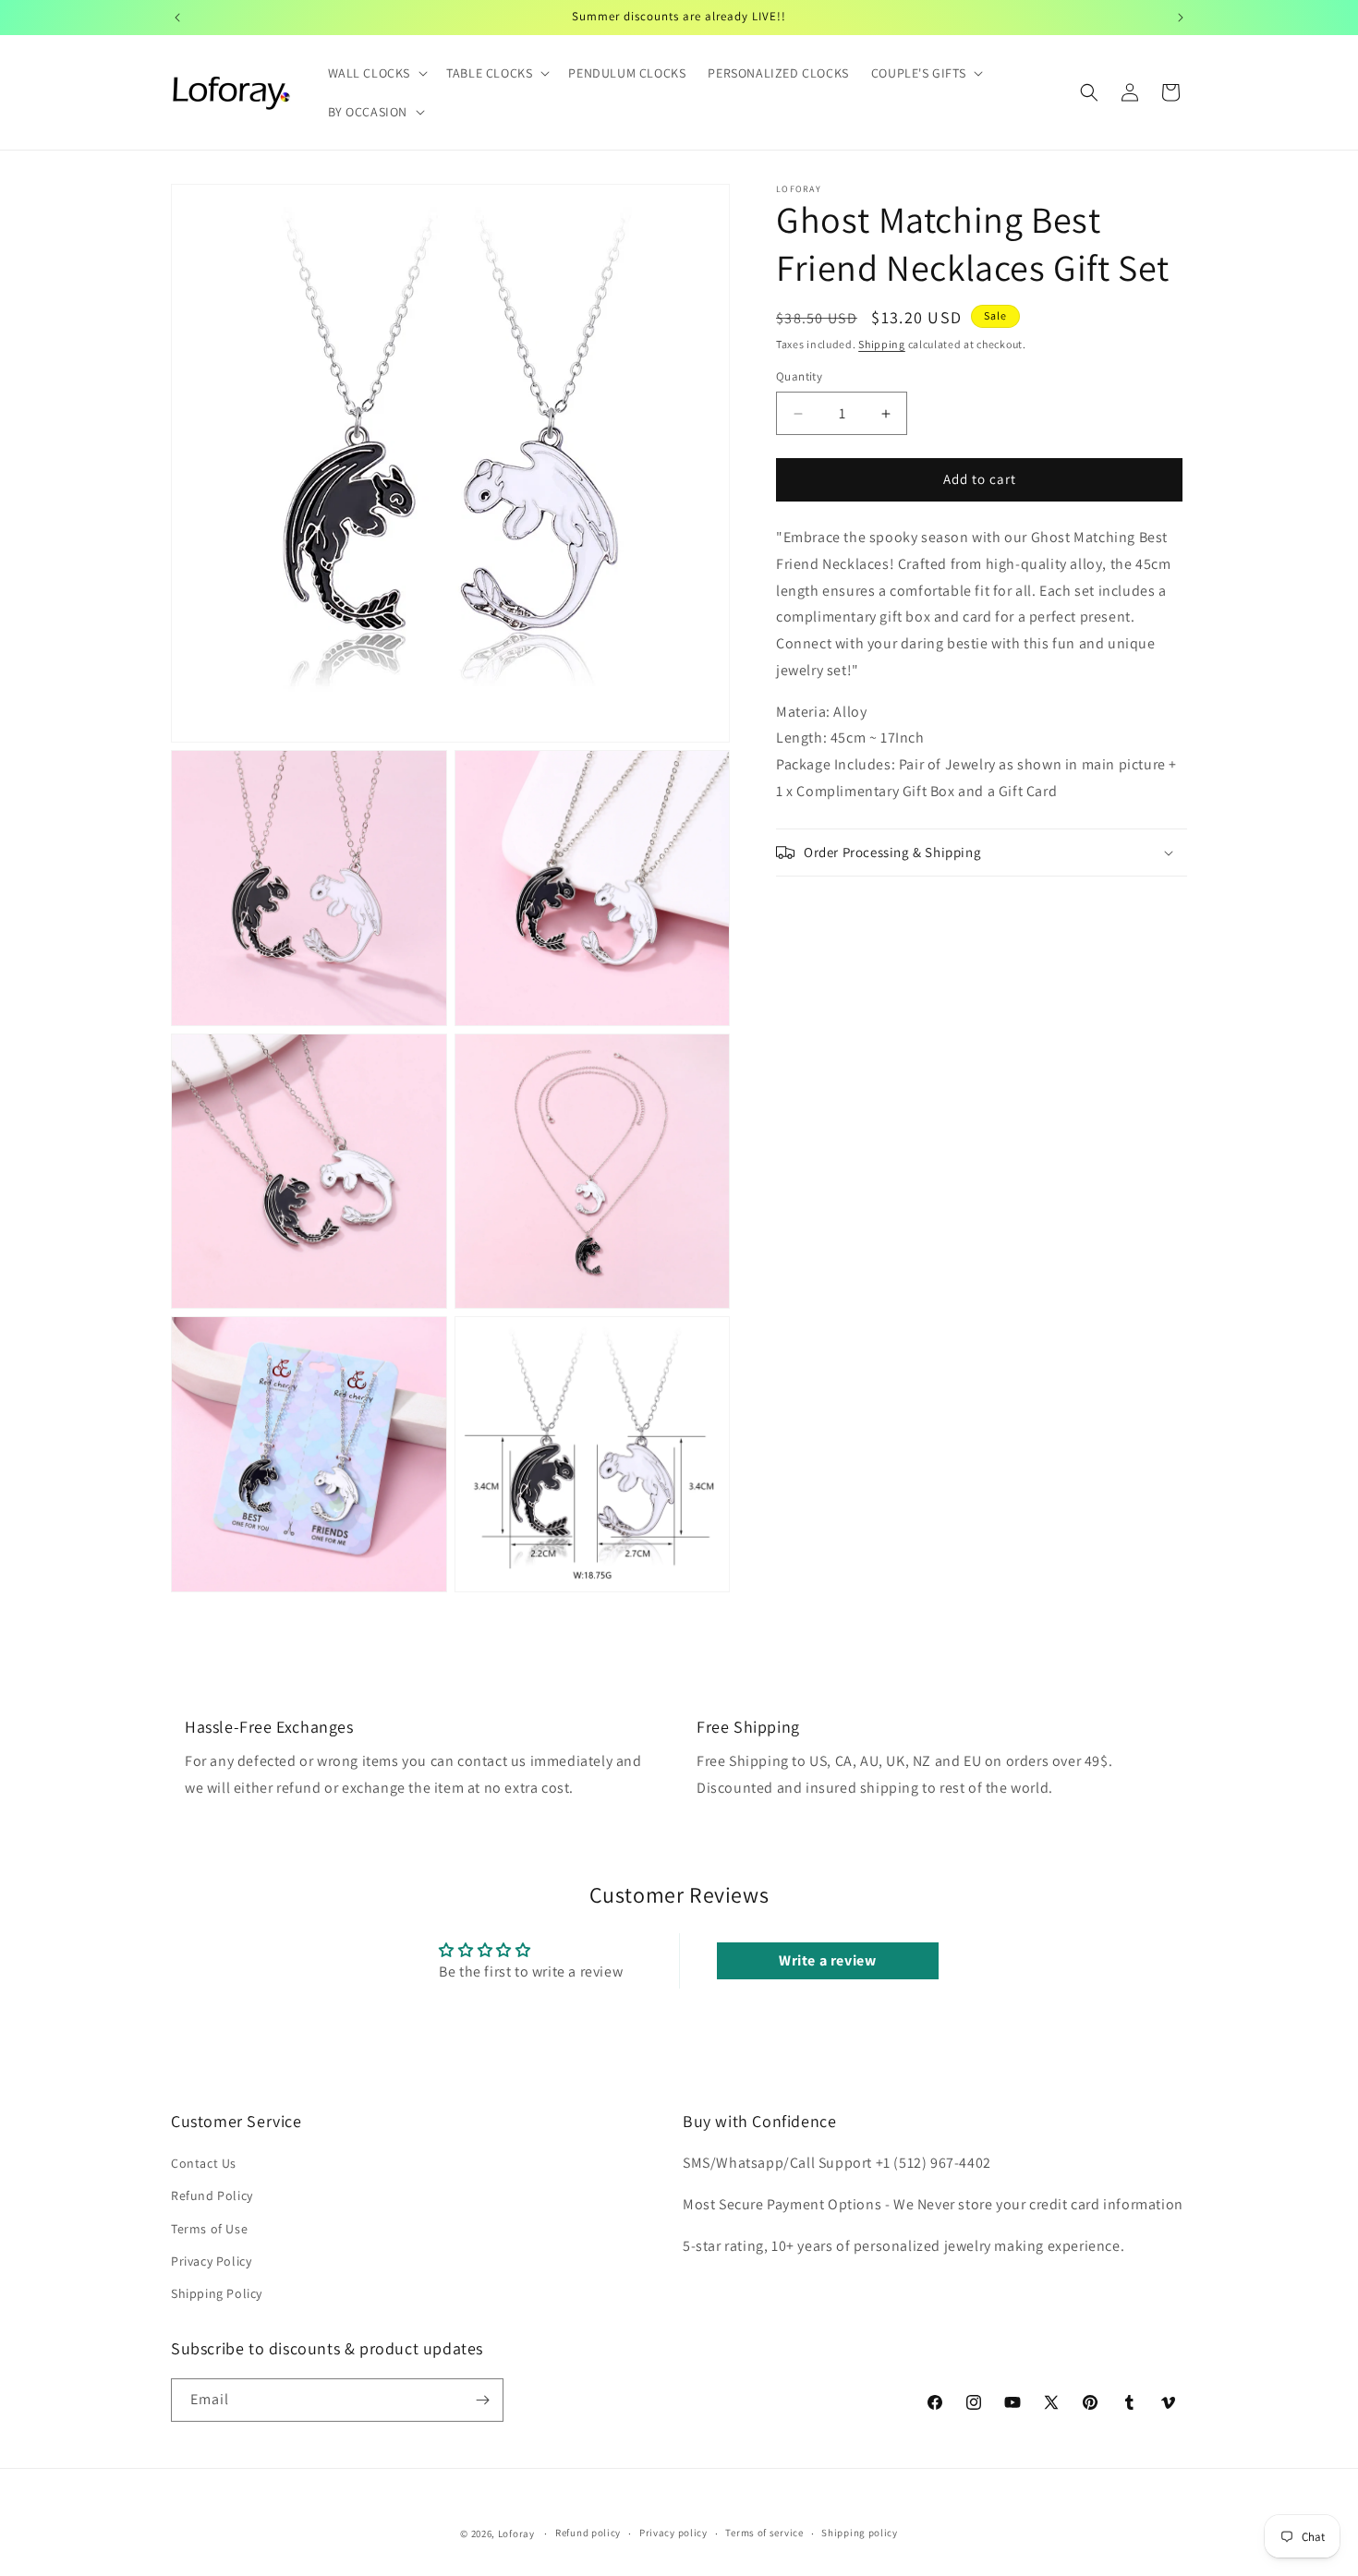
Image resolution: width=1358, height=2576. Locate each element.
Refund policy (588, 2534)
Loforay (516, 2534)
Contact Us (204, 2163)
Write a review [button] (827, 1960)
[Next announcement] (1181, 18)
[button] (376, 73)
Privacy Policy (211, 2261)
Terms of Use (209, 2229)
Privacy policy (673, 2534)
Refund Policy (212, 2196)
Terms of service (764, 2534)
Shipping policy (860, 2534)
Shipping (882, 344)
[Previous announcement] (177, 18)
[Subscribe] (482, 2400)
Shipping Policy (217, 2293)
